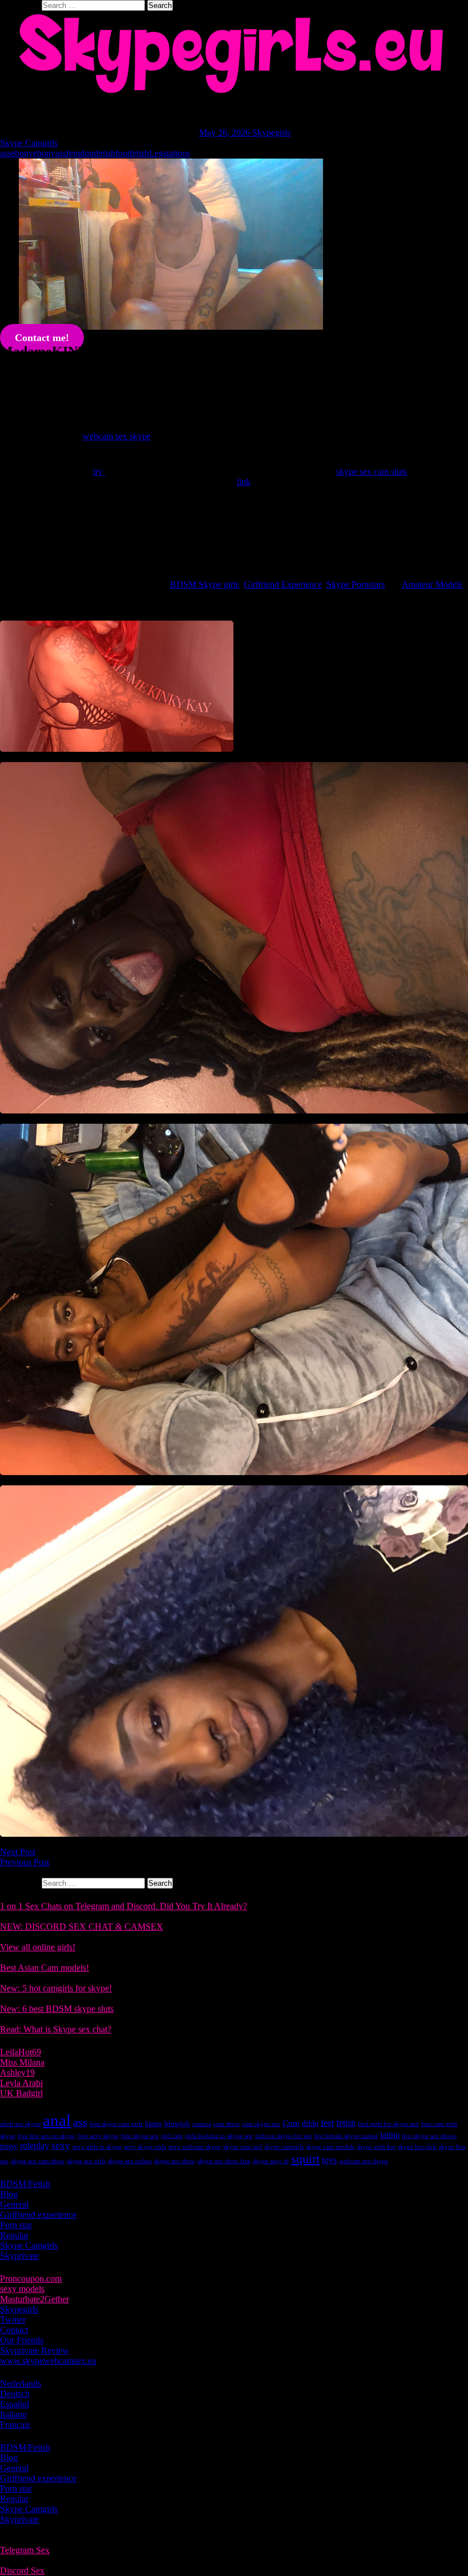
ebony (22, 153)
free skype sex (140, 2136)
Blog (9, 2194)
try (99, 471)
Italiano (13, 2414)
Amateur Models (432, 584)
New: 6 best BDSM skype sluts (57, 2009)
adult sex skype (20, 2124)
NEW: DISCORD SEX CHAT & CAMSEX (82, 1927)
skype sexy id (271, 2161)
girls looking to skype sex (219, 2136)
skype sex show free (224, 2161)
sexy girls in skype (97, 2147)
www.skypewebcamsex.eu (48, 2361)
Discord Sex (22, 2571)
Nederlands (21, 2383)
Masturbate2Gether (35, 2299)
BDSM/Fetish (25, 2184)
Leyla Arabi (21, 2083)
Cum (291, 2123)
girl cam (172, 2136)
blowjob (177, 2123)
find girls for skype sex (388, 2124)
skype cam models (330, 2147)
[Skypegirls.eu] (234, 54)
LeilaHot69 (21, 2052)
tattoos (178, 153)
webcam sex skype (117, 436)
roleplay (35, 2146)
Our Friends (22, 2340)
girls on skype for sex (284, 2136)
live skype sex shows (429, 2136)
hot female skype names (346, 2136)
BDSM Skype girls (205, 584)
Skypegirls (271, 133)
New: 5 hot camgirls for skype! (56, 1988)
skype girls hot (376, 2147)
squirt (305, 2159)
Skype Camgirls (29, 143)
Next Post (18, 1852)
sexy (61, 2146)
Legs (158, 153)
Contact (14, 2330)
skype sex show (175, 2161)
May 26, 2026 (226, 133)
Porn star (16, 2225)
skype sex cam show (38, 2161)
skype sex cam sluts (372, 471)
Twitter (13, 2320)
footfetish (132, 153)
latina (390, 2135)
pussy (9, 2146)
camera (202, 2124)
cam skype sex (261, 2124)
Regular (14, 2235)
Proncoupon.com (31, 2279)
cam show (227, 2124)
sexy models (22, 2289)
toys (329, 2160)
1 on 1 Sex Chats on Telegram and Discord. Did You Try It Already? (124, 1906)
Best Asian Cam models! (45, 1968)
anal (57, 2120)
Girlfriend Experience (283, 584)
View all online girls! (38, 1947)
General (14, 2204)
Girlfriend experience (38, 2215)
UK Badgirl (21, 2093)
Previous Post (25, 1862)
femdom (81, 153)
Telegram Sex (25, 2550)
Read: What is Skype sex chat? (56, 2029)
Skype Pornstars (356, 584)
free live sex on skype (47, 2136)
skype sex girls (86, 2161)
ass (5, 153)
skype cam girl (243, 2147)
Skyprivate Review (35, 2350)
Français (15, 2425)
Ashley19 (17, 2073)
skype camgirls (284, 2147)
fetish (106, 153)
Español (15, 2404)
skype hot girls (417, 2147)
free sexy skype (98, 2136)
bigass (154, 2124)
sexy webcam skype (195, 2147)
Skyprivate (19, 2256)
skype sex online (130, 2161)
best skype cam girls (116, 2124)
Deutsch (15, 2394)
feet (327, 2123)
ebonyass (50, 153)
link (244, 482)
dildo (310, 2123)
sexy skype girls (145, 2147)
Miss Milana (22, 2062)
